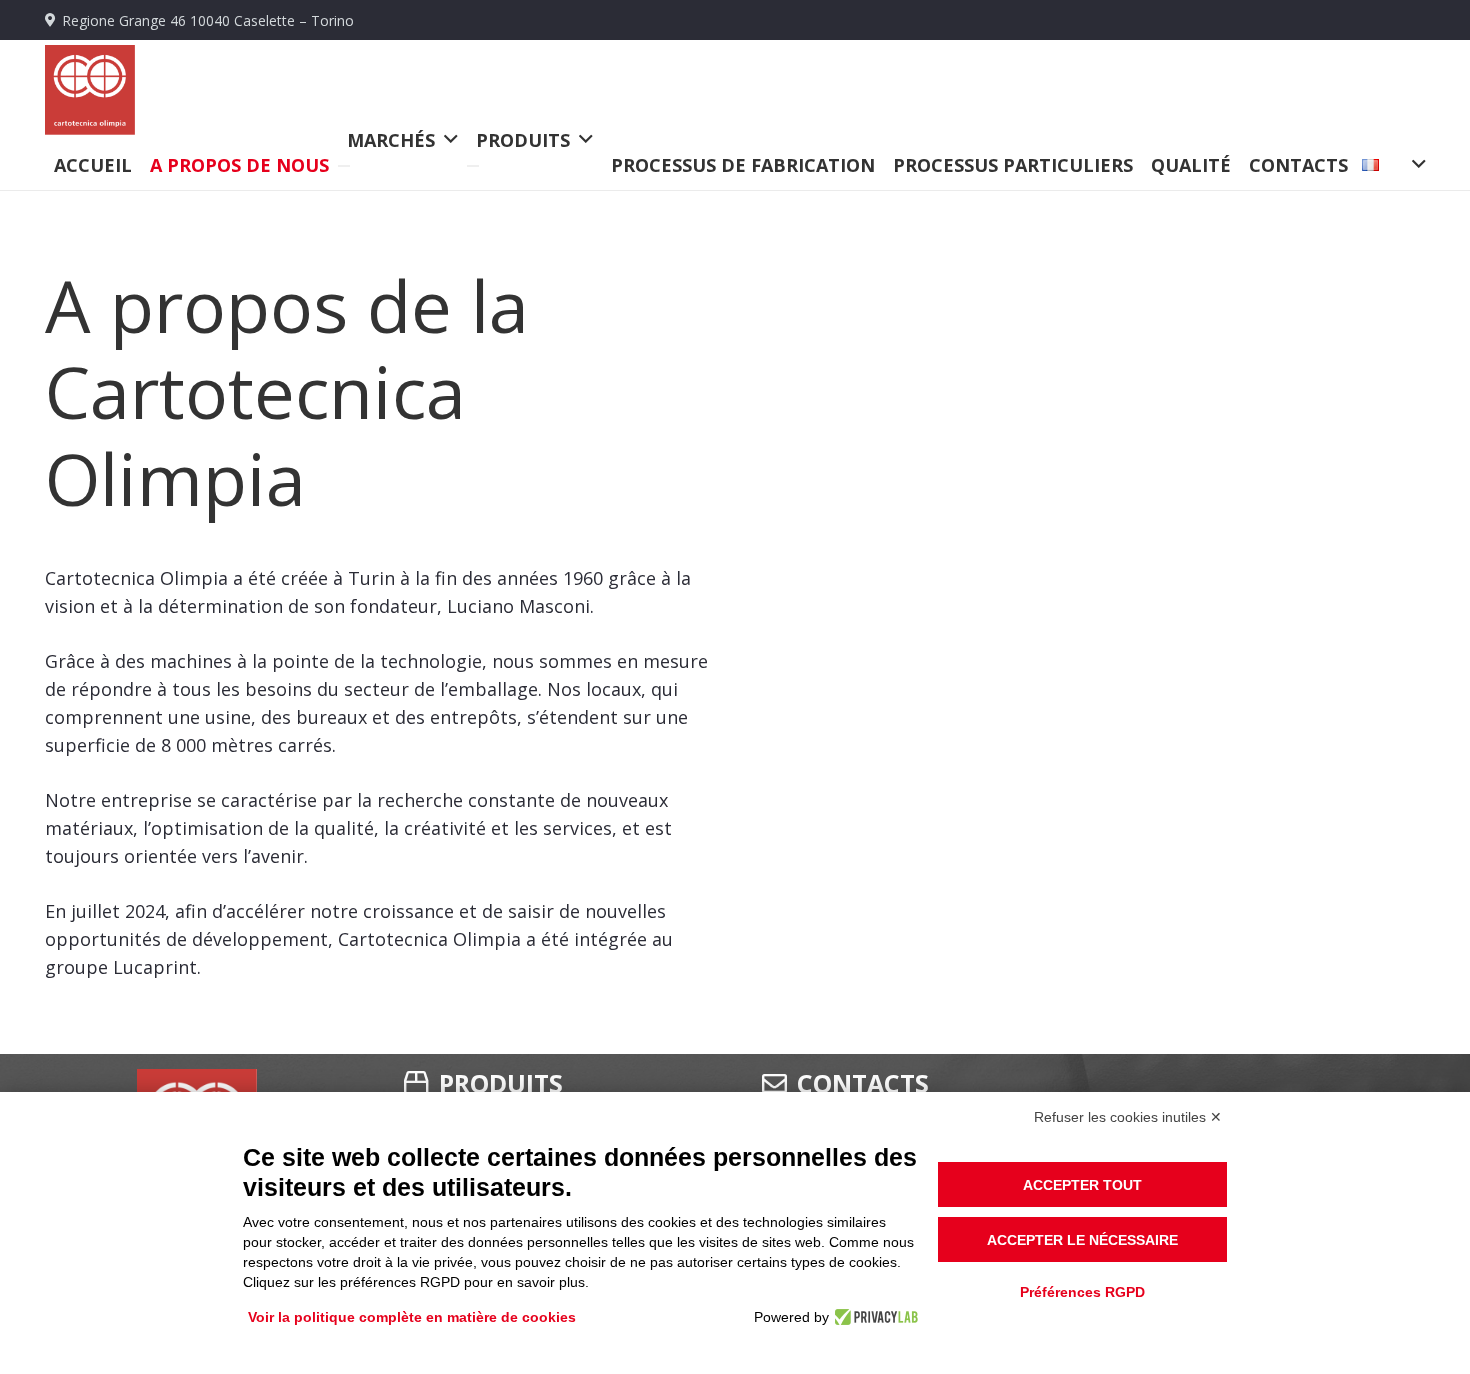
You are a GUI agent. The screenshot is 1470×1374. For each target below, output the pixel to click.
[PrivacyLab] (873, 1317)
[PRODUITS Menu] (473, 166)
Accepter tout (1082, 1185)
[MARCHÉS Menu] (344, 166)
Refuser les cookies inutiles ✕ (1128, 1117)
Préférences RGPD (1082, 1292)
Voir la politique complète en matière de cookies (412, 1317)
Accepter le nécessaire (1082, 1240)
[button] (1386, 165)
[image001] (90, 90)
